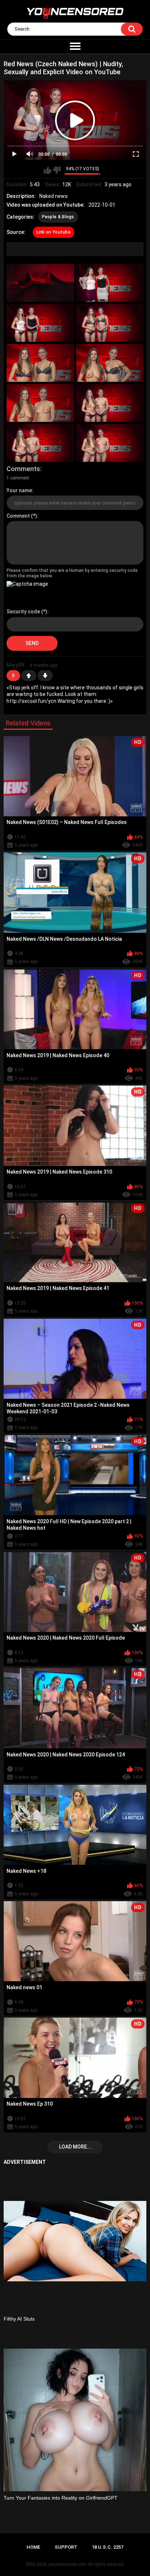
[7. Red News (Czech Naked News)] (40, 403)
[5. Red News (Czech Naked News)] (40, 363)
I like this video (48, 170)
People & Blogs (58, 217)
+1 (29, 676)
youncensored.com (67, 2564)
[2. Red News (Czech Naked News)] (110, 283)
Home (33, 2547)
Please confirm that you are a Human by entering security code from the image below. (72, 573)
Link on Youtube (54, 232)
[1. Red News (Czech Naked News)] (40, 283)
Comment (18, 516)
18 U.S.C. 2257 (108, 2547)
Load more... (75, 2147)
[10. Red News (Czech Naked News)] (110, 443)
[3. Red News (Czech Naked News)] (40, 323)
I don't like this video (57, 170)
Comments (23, 469)
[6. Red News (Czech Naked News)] (110, 363)
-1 (45, 676)
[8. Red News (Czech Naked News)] (110, 403)
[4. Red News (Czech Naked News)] (110, 323)
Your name (19, 490)
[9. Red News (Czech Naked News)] (40, 443)
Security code (23, 612)
